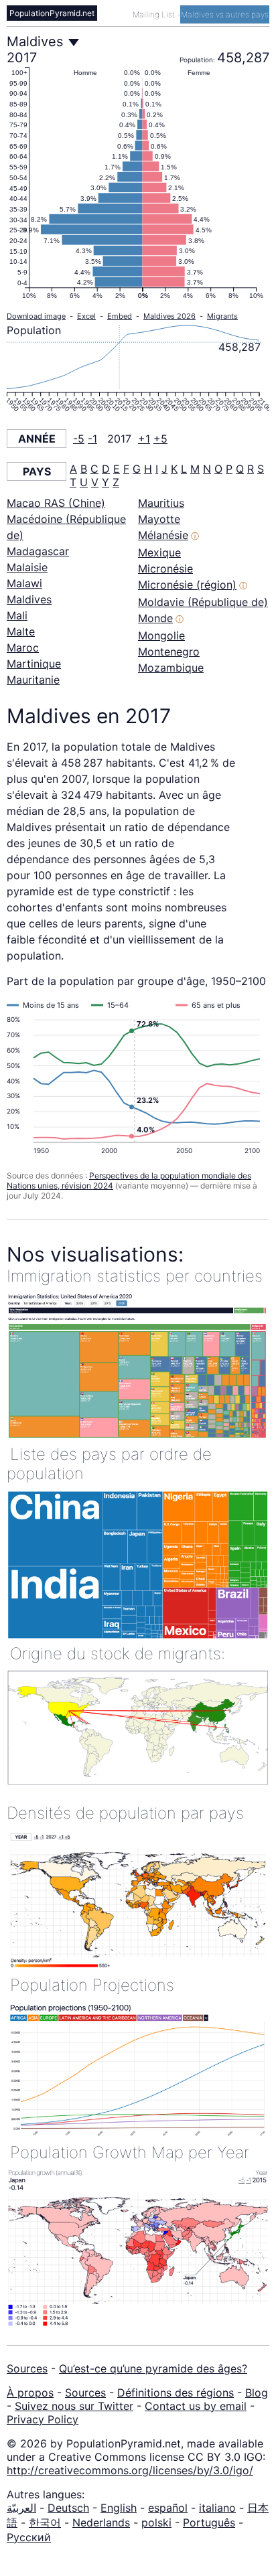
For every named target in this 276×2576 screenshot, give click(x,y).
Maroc (23, 648)
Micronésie (165, 569)
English (119, 2508)
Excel (86, 316)
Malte (21, 631)
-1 (92, 439)
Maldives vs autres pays (225, 14)
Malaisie (27, 567)
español (168, 2508)
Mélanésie (163, 535)
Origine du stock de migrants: (118, 1654)
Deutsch (68, 2508)
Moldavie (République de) (203, 602)
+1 (144, 439)
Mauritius (161, 503)
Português (209, 2522)
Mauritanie (33, 680)
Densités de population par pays (125, 1813)
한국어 (45, 2522)
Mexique (159, 552)
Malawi (24, 583)
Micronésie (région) (187, 585)
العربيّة (21, 2508)
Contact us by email (196, 2406)
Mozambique (171, 668)
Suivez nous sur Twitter (74, 2406)
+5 (160, 439)
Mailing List (155, 14)
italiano (217, 2508)
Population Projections (92, 1985)
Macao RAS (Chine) (56, 503)
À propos (30, 2393)
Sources (27, 2368)
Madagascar (38, 551)
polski (156, 2522)
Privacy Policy (43, 2419)
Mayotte (159, 519)
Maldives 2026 (169, 316)
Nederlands (101, 2522)
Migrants (222, 316)
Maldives (29, 599)
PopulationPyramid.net (52, 13)
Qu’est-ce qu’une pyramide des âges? (153, 2368)
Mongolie (161, 635)
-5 (79, 439)
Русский (29, 2537)
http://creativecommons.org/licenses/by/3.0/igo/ (130, 2470)
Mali (17, 615)
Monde (155, 618)
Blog (257, 2393)
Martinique (34, 664)
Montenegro (169, 652)
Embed (120, 316)
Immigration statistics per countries (135, 1276)
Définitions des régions (176, 2393)
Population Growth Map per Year (130, 2152)
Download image (36, 316)
